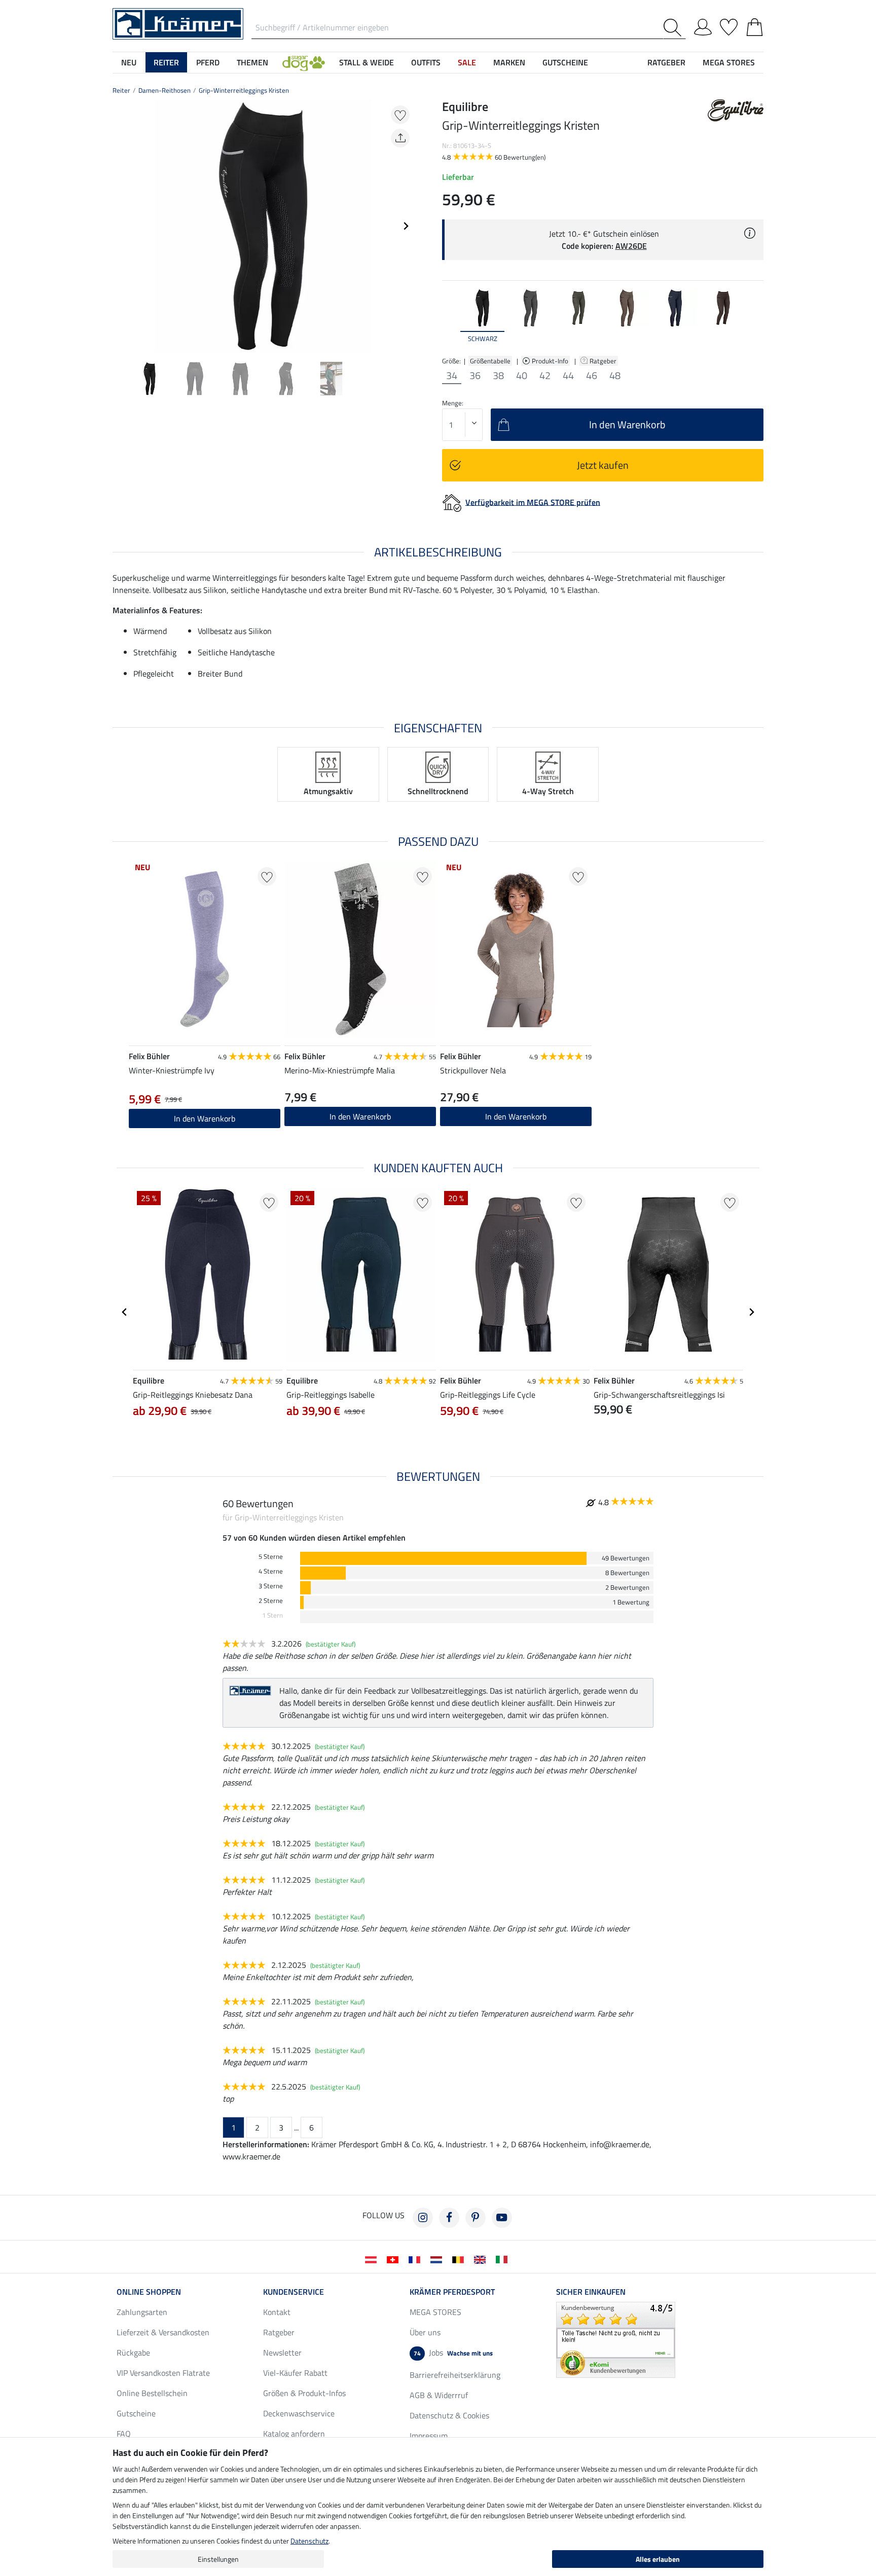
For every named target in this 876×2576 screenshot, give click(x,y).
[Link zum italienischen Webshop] (504, 2259)
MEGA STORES (729, 62)
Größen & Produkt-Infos (304, 2393)
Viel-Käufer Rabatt (295, 2373)
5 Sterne (271, 1557)
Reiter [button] (166, 62)
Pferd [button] (208, 62)
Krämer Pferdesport (452, 2292)
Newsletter (282, 2353)
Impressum (429, 2436)
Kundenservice (294, 2292)
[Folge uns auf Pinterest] (476, 2218)
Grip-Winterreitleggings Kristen (244, 90)
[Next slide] (406, 226)
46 (592, 376)
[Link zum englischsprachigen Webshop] (482, 2259)
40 (522, 376)
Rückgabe (133, 2353)
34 (452, 376)
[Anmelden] (703, 25)
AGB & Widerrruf (439, 2395)
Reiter (121, 90)
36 (475, 376)
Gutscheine (136, 2413)
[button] (304, 62)
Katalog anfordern (294, 2434)
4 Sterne (271, 1571)
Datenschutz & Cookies (449, 2415)
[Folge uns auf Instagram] (423, 2218)
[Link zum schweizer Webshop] (395, 2259)
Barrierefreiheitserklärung (455, 2375)
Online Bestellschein (152, 2393)
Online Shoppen (149, 2292)
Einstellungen (218, 2559)
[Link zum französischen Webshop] (416, 2259)
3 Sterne (271, 1586)
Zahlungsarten (142, 2312)
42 (545, 376)
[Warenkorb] (755, 25)
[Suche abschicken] (674, 28)
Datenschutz (309, 2541)
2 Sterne (271, 1601)
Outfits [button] (426, 62)
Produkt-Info (551, 361)
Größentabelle (490, 361)
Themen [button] (252, 62)
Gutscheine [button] (565, 62)
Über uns (425, 2332)
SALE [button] (467, 62)
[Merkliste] (729, 25)
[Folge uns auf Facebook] (449, 2218)
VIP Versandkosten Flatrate (163, 2373)
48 (615, 376)
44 (568, 376)
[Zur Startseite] (178, 23)
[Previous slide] (121, 226)
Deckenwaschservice (299, 2413)
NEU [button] (129, 62)
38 (498, 376)
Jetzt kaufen (603, 465)
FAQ (124, 2434)
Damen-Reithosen (165, 90)
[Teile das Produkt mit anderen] (400, 138)
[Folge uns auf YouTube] (502, 2218)
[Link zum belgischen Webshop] (460, 2259)
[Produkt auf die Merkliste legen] (400, 115)
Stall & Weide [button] (367, 62)
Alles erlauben (658, 2559)
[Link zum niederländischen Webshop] (438, 2259)
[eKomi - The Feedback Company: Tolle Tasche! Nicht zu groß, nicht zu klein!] (616, 2339)
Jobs (453, 2353)
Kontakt (277, 2312)
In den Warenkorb (205, 1118)
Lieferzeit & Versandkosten (163, 2332)
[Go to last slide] (125, 1312)
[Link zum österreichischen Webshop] (373, 2259)
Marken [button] (509, 62)
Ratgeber (604, 361)
